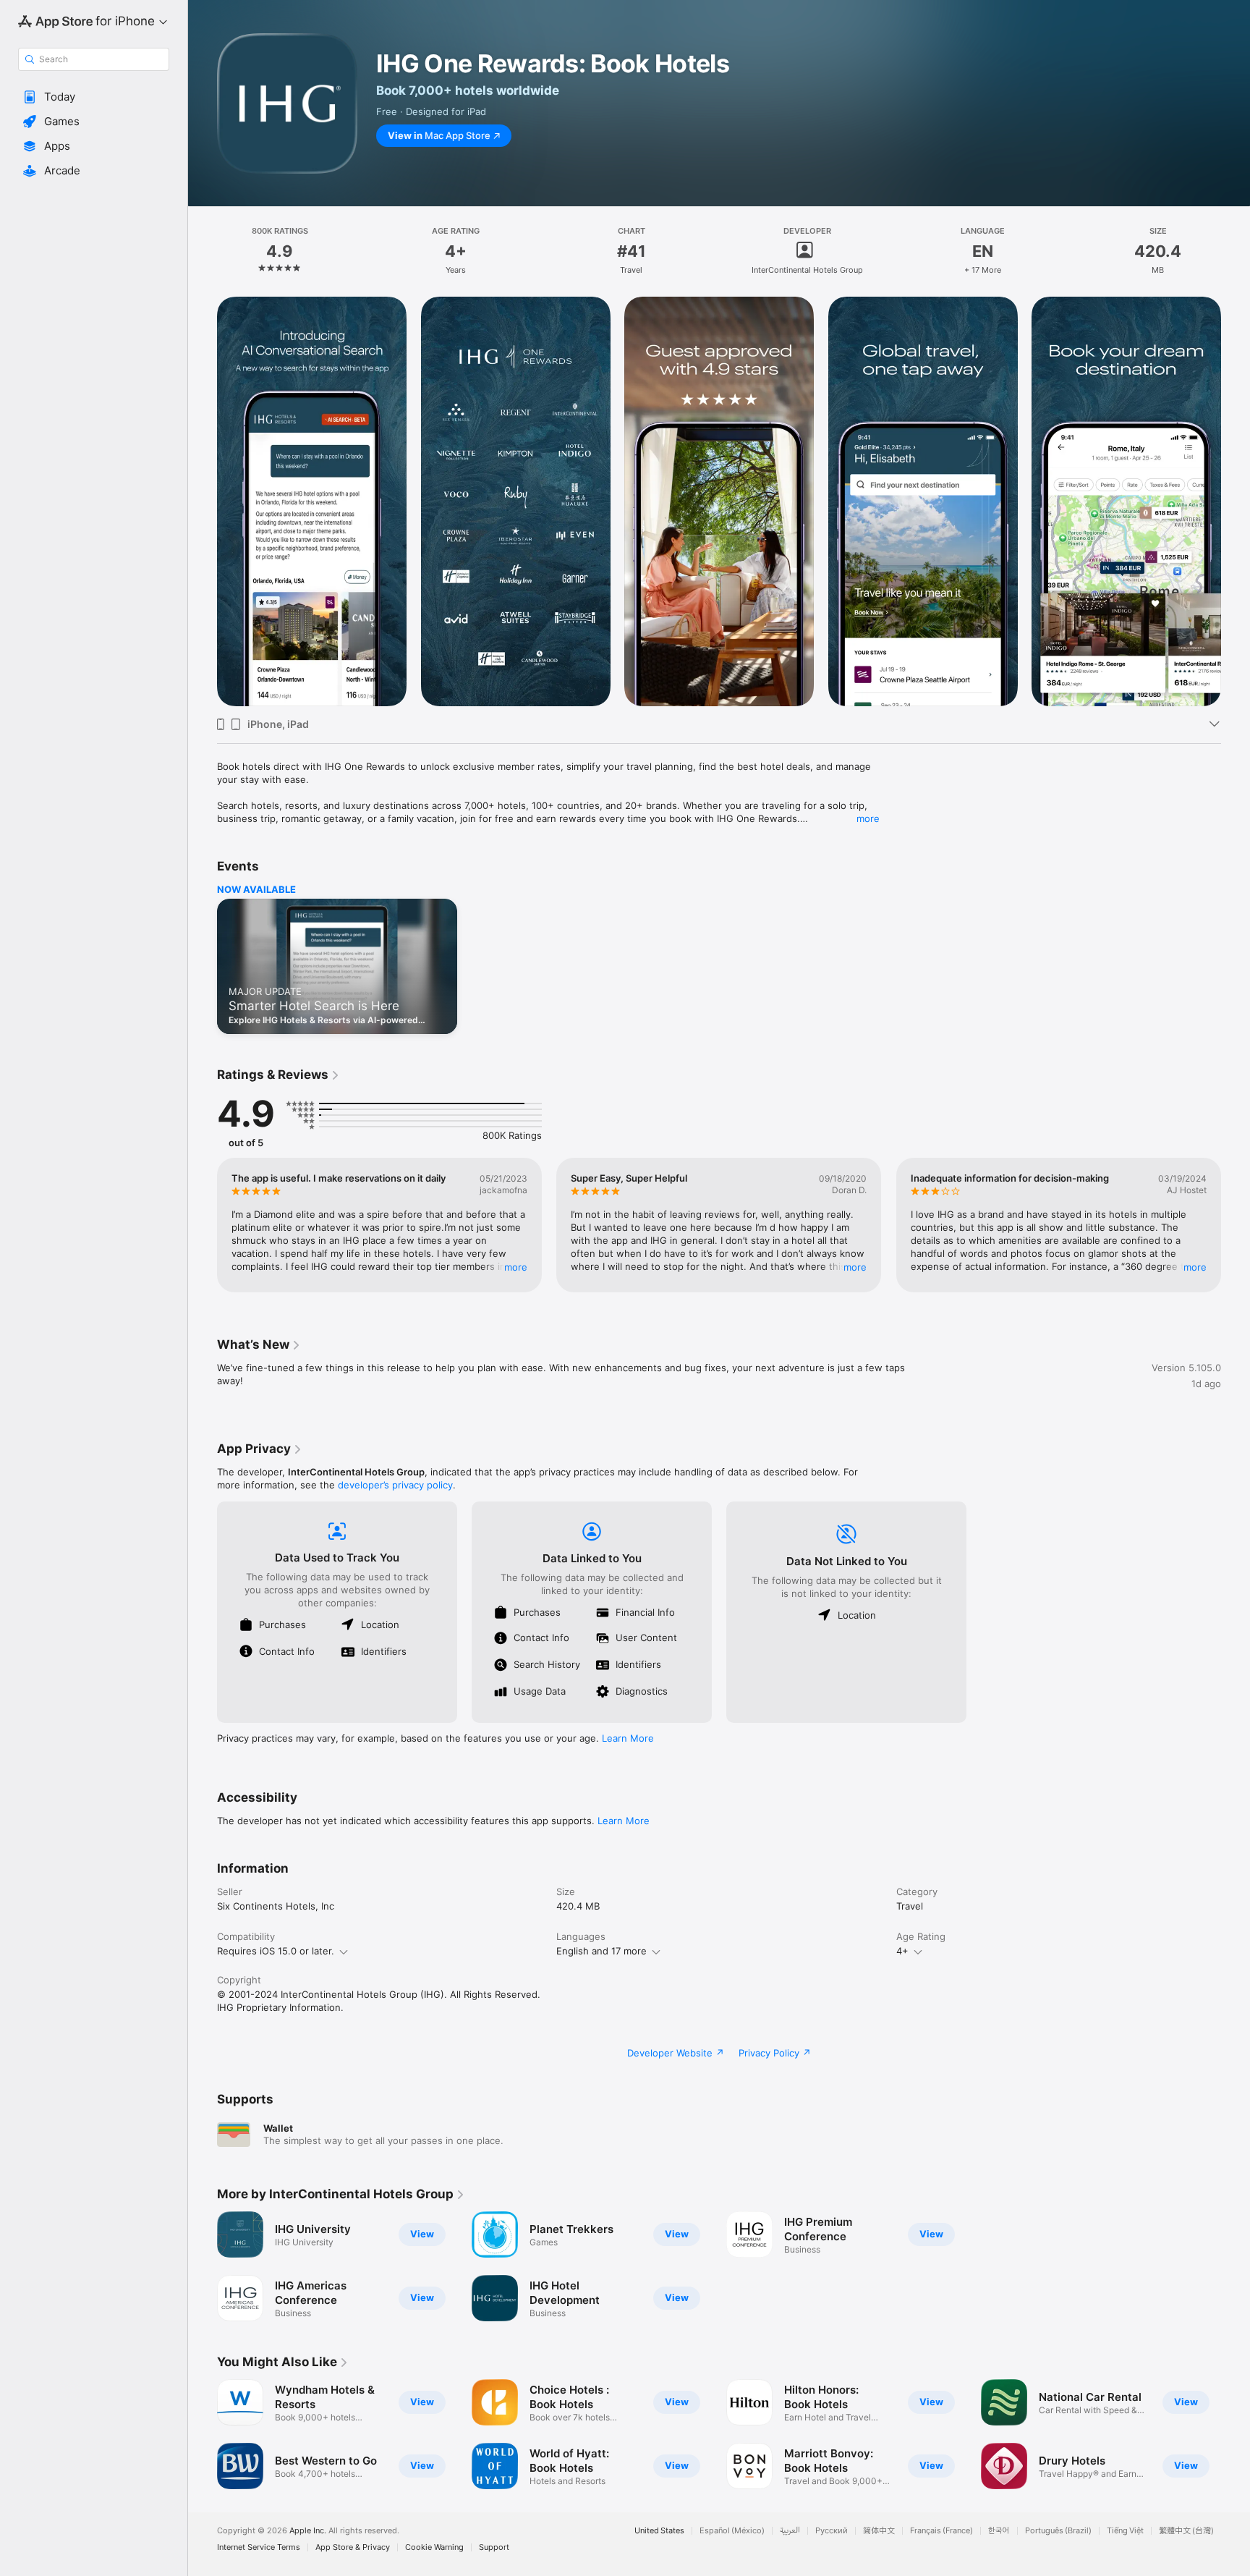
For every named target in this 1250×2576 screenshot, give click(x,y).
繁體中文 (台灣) (1186, 2531)
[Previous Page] (203, 501)
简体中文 (879, 2531)
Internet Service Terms (259, 2547)
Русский (832, 2531)
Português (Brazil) (1058, 2531)
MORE (516, 1267)
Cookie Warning (434, 2547)
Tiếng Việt (1125, 2531)
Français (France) (941, 2531)
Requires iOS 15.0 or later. (276, 1951)
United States (659, 2531)
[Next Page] (1236, 501)
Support (494, 2547)
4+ (902, 1951)
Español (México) (732, 2531)
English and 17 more (601, 1951)
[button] (94, 97)
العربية (790, 2531)
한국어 (999, 2531)
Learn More (628, 1738)
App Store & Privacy (353, 2547)
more (868, 818)
